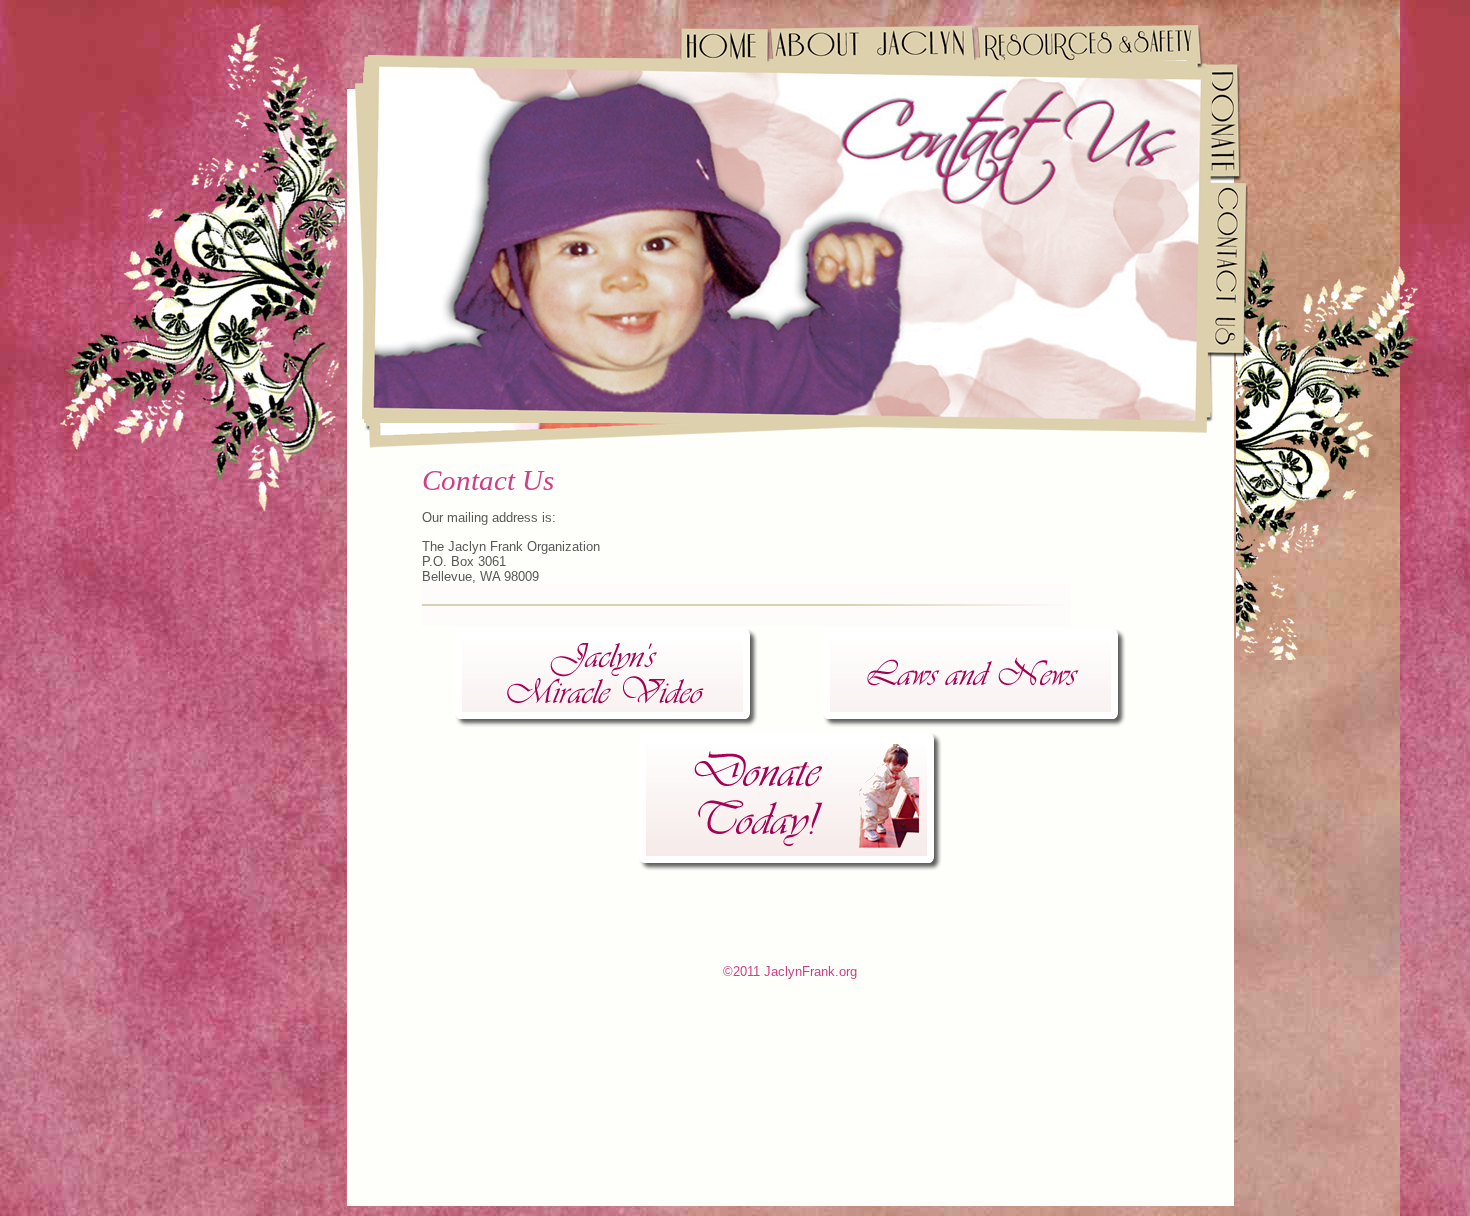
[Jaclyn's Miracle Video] (606, 678)
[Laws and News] (974, 678)
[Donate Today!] (790, 802)
